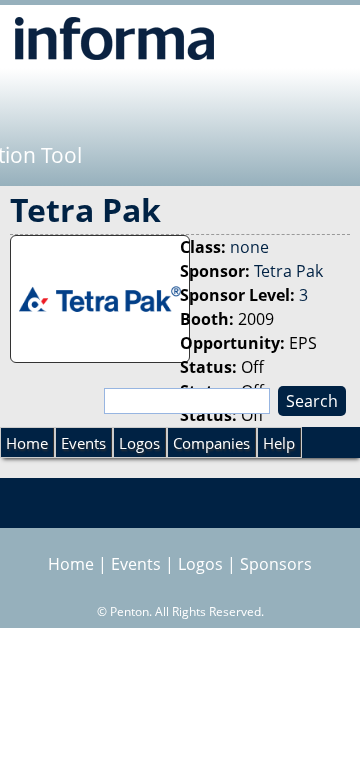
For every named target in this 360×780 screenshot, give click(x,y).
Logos (139, 443)
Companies (211, 443)
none (249, 247)
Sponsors (276, 564)
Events (83, 443)
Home (27, 443)
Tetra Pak (288, 271)
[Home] (114, 38)
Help (279, 443)
